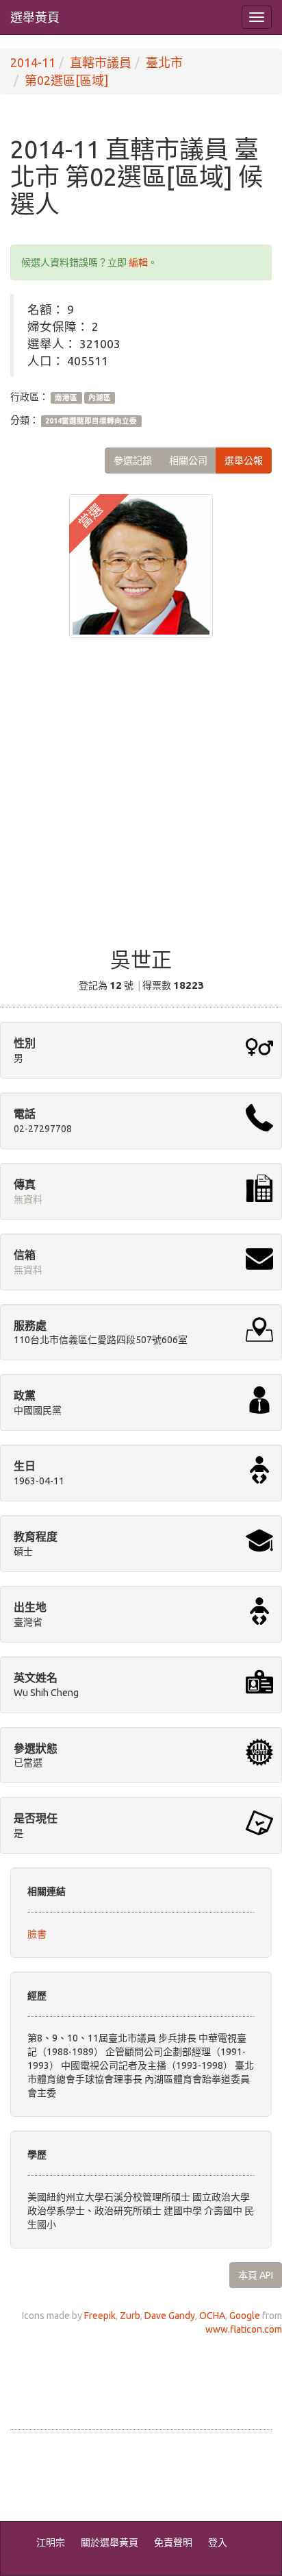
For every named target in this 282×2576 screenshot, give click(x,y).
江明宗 (51, 2542)
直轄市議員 (101, 62)
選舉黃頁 (35, 17)
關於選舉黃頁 (110, 2542)
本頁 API (256, 2275)
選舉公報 (244, 461)
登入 (218, 2542)
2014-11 (33, 62)
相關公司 (188, 461)
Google (245, 2316)
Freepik (100, 2316)
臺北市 (164, 62)
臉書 (37, 1934)
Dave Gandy (170, 2316)
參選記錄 (133, 461)
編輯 (138, 262)
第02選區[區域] (66, 80)
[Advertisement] (141, 802)
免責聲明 (173, 2542)
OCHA (212, 2316)
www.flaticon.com (244, 2329)
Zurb (130, 2316)
